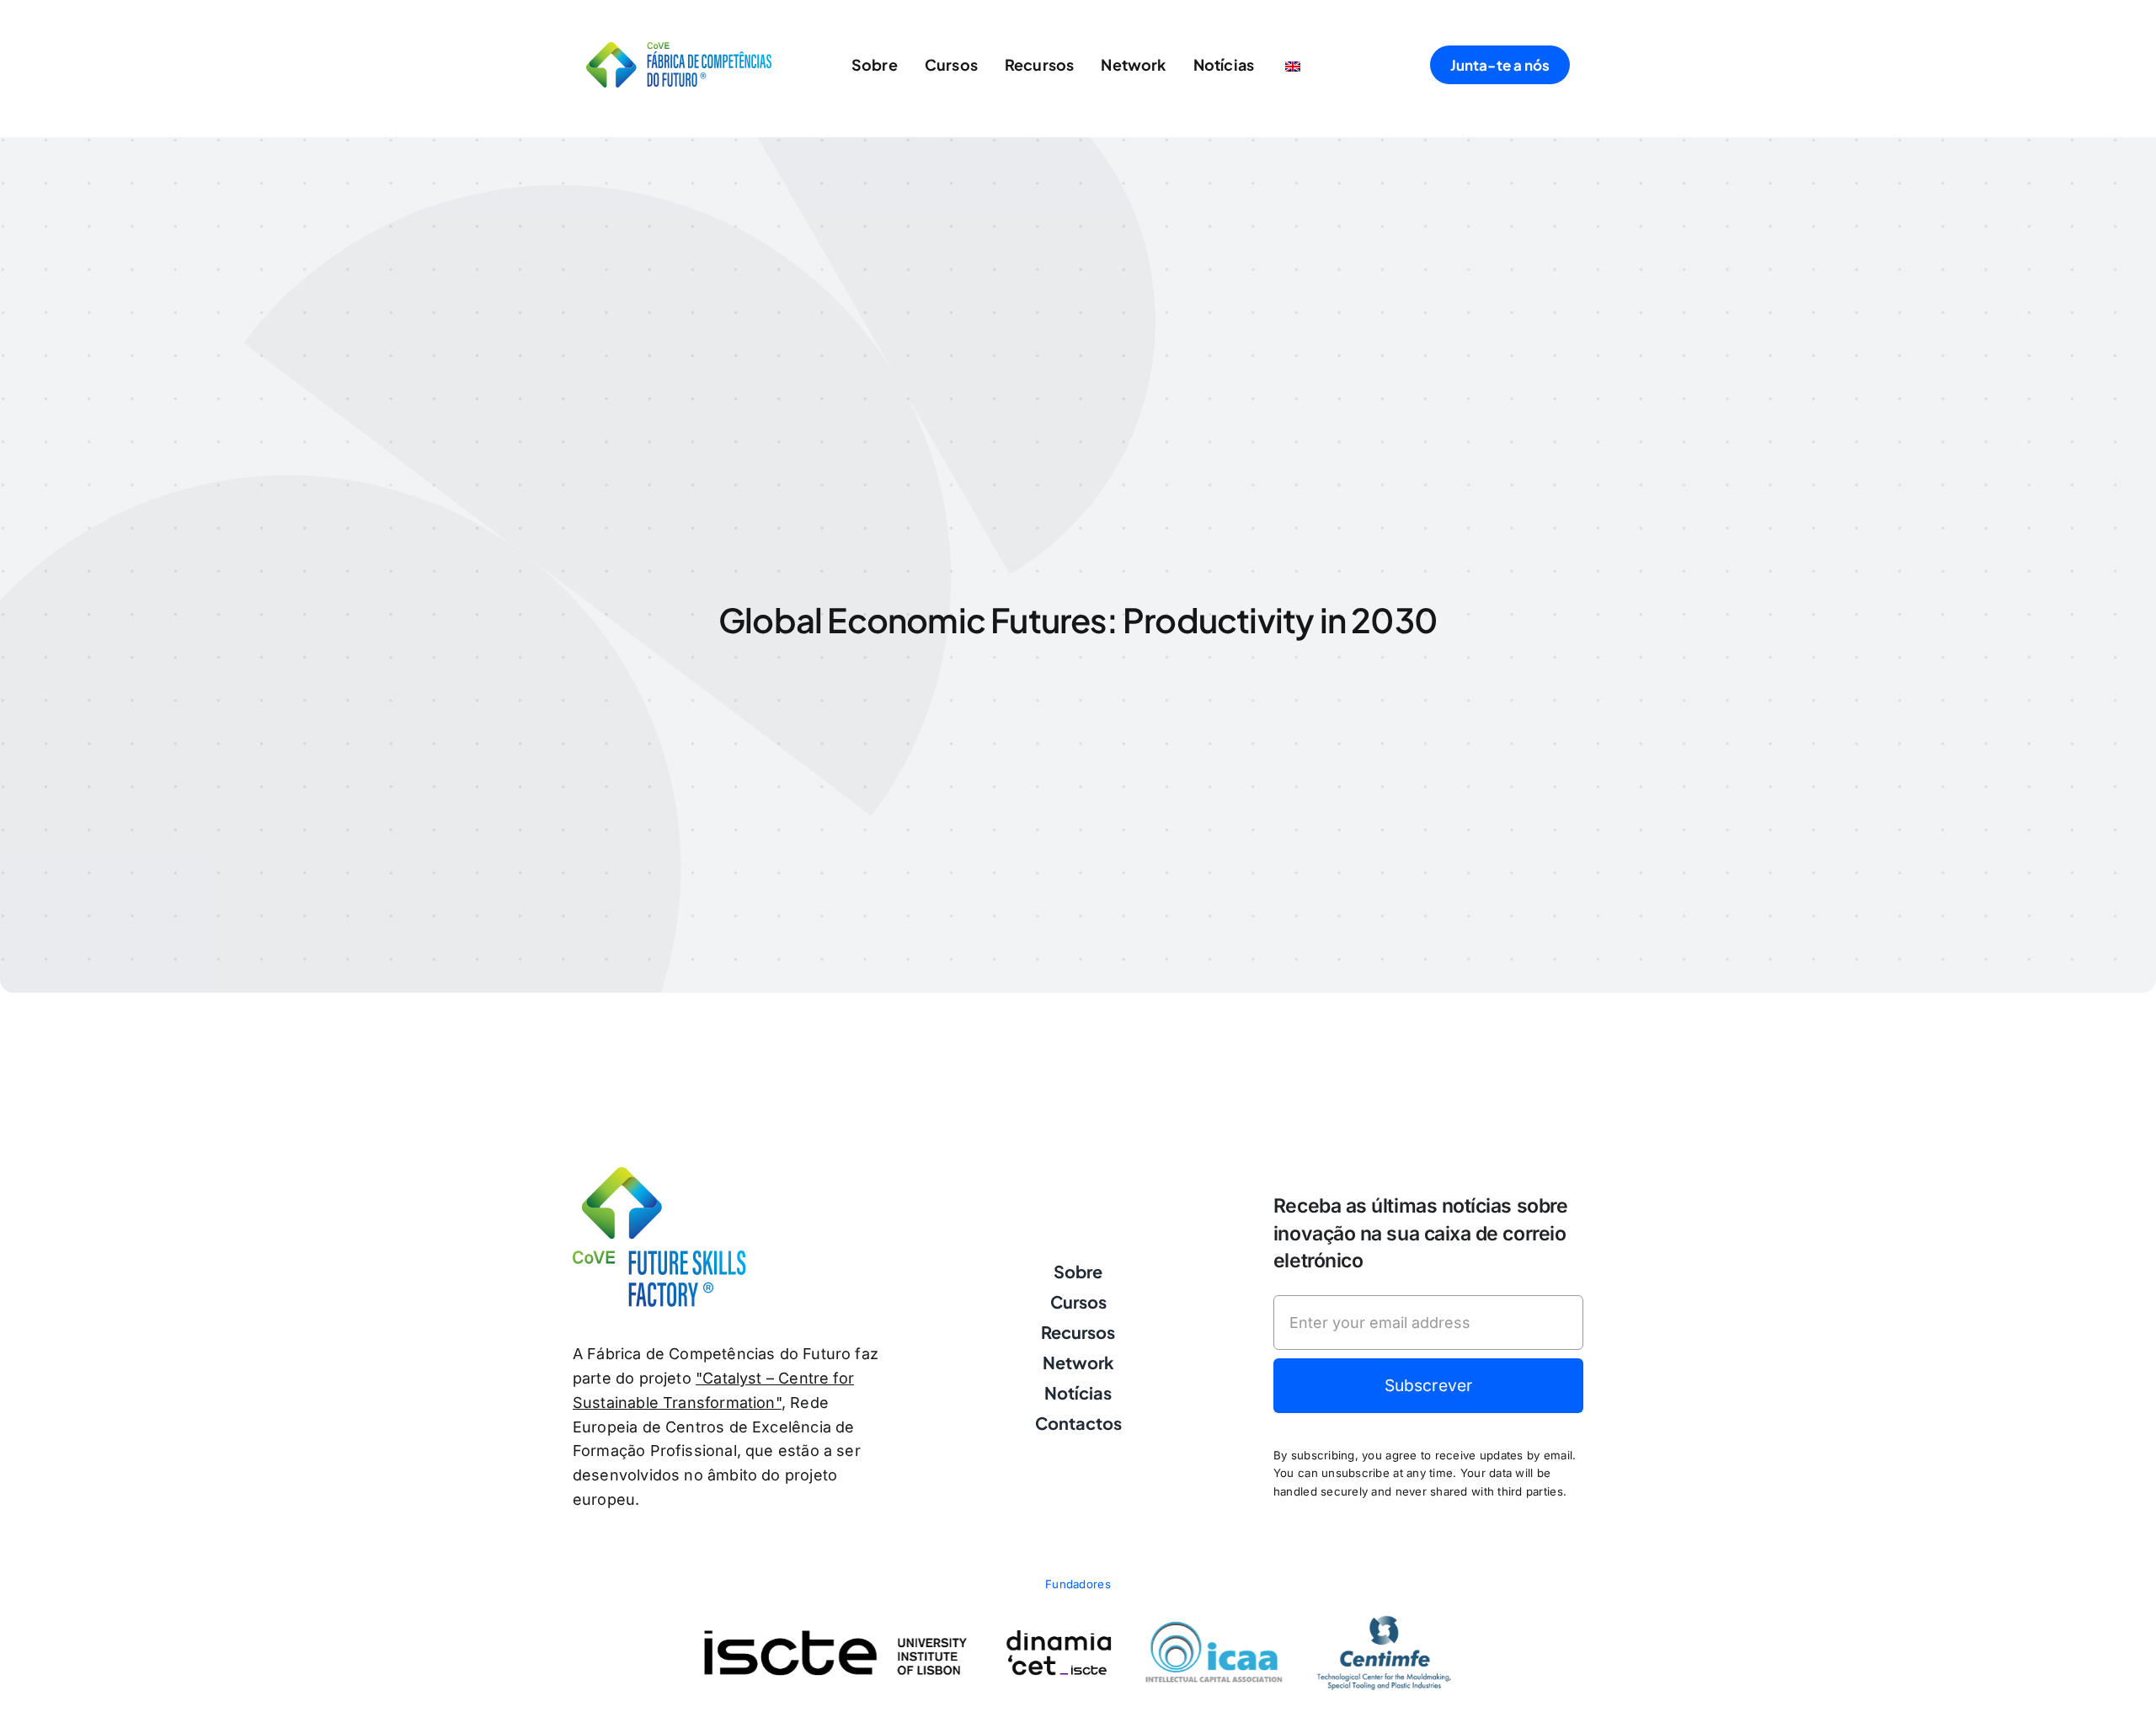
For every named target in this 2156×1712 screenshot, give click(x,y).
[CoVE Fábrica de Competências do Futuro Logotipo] (679, 49)
